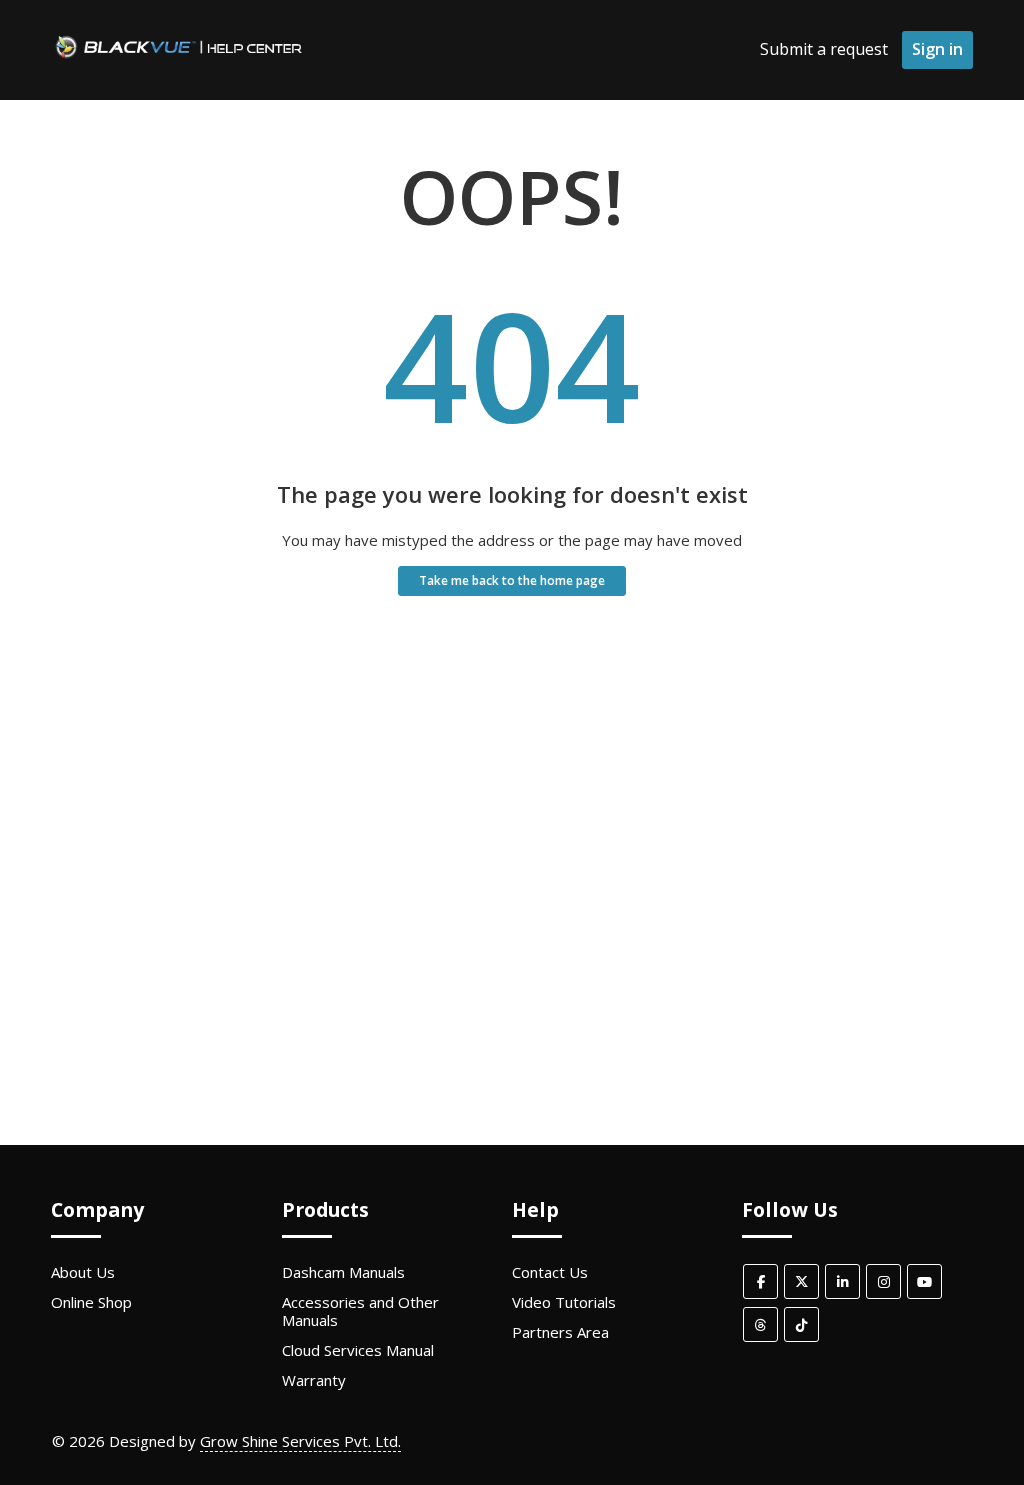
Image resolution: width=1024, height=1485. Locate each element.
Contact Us (550, 1272)
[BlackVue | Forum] (178, 59)
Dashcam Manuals (343, 1272)
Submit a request (824, 49)
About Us (83, 1272)
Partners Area (560, 1332)
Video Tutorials (564, 1302)
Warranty (314, 1380)
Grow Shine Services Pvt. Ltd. (300, 1441)
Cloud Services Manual (358, 1350)
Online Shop (91, 1302)
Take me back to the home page (512, 580)
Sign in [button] (937, 49)
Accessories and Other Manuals (360, 1311)
